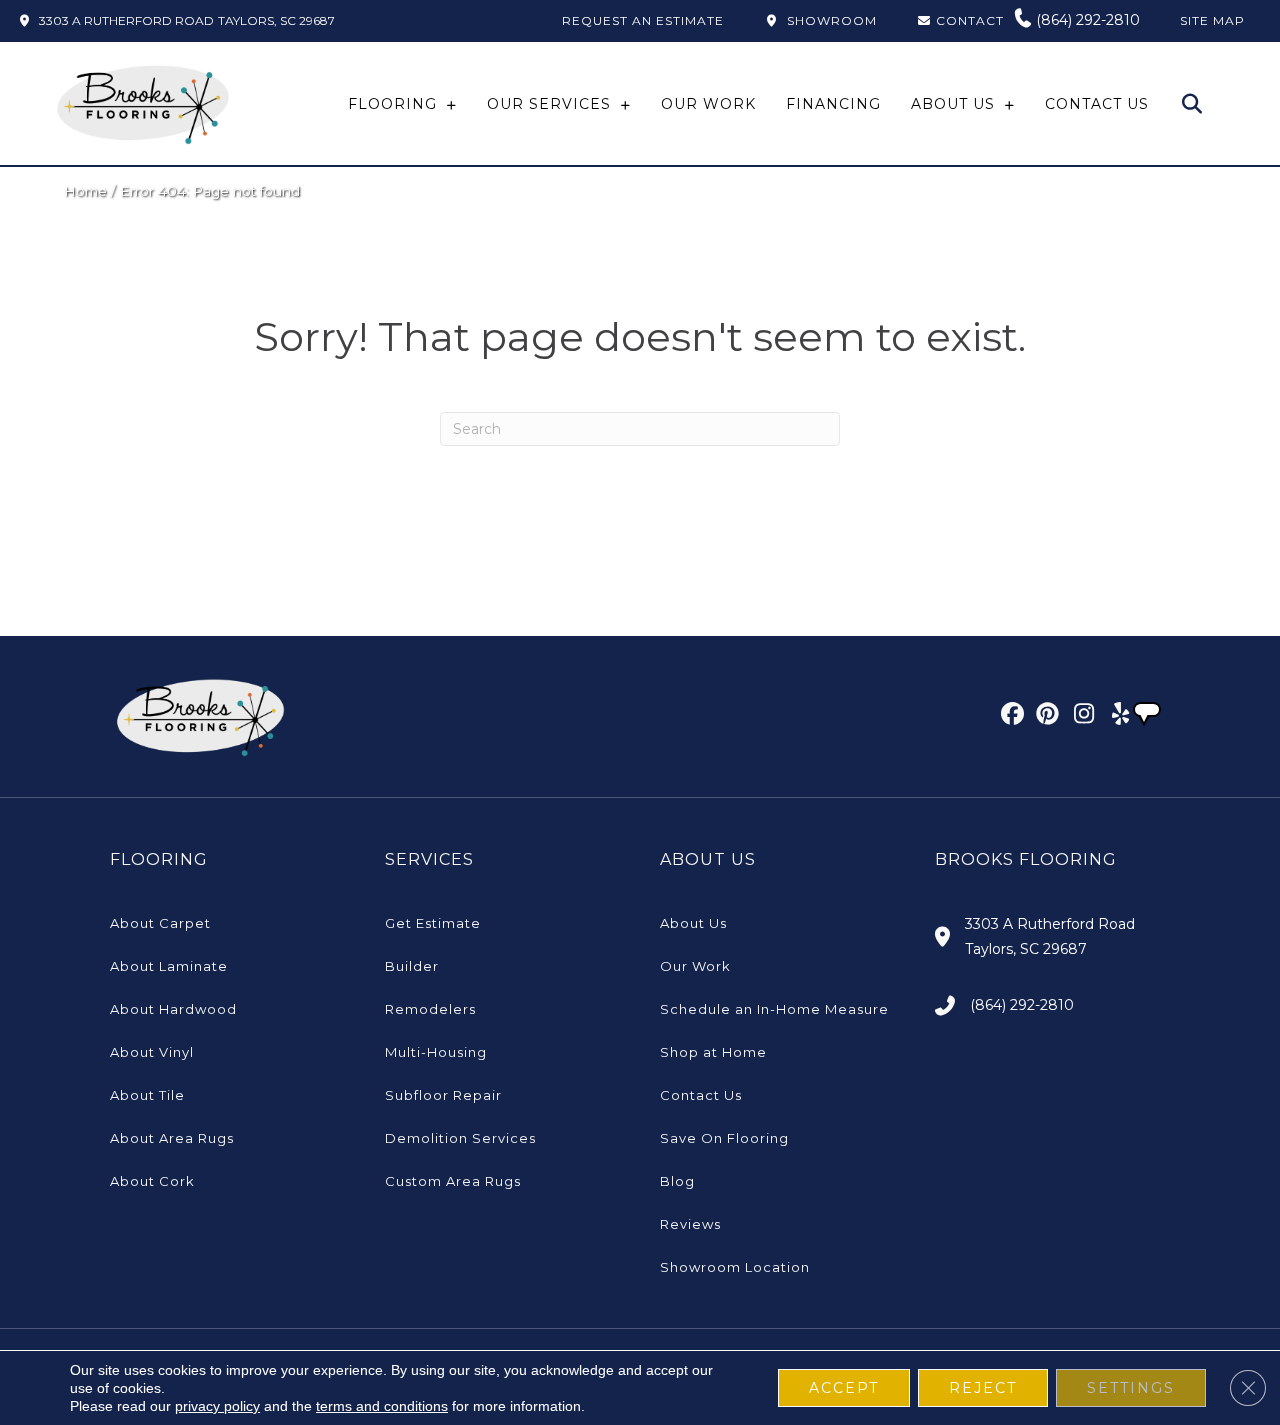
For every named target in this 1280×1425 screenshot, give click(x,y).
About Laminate (169, 966)
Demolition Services (460, 1138)
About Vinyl (152, 1052)
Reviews (690, 1224)
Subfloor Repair (443, 1095)
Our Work (695, 966)
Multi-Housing (436, 1052)
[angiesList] (1149, 716)
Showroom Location (735, 1267)
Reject (983, 1388)
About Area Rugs (172, 1138)
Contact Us (701, 1095)
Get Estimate (433, 923)
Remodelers (430, 1009)
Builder (412, 966)
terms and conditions (382, 1406)
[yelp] (1114, 717)
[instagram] (1079, 717)
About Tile (147, 1095)
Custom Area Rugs (453, 1181)
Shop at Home (713, 1052)
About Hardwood (173, 1009)
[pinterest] (1044, 717)
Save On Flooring (724, 1138)
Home (85, 191)
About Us (693, 923)
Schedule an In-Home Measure (774, 1009)
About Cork (152, 1181)
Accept (844, 1388)
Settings (1131, 1388)
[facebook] (1009, 717)
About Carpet (160, 923)
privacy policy (217, 1406)
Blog (677, 1181)
